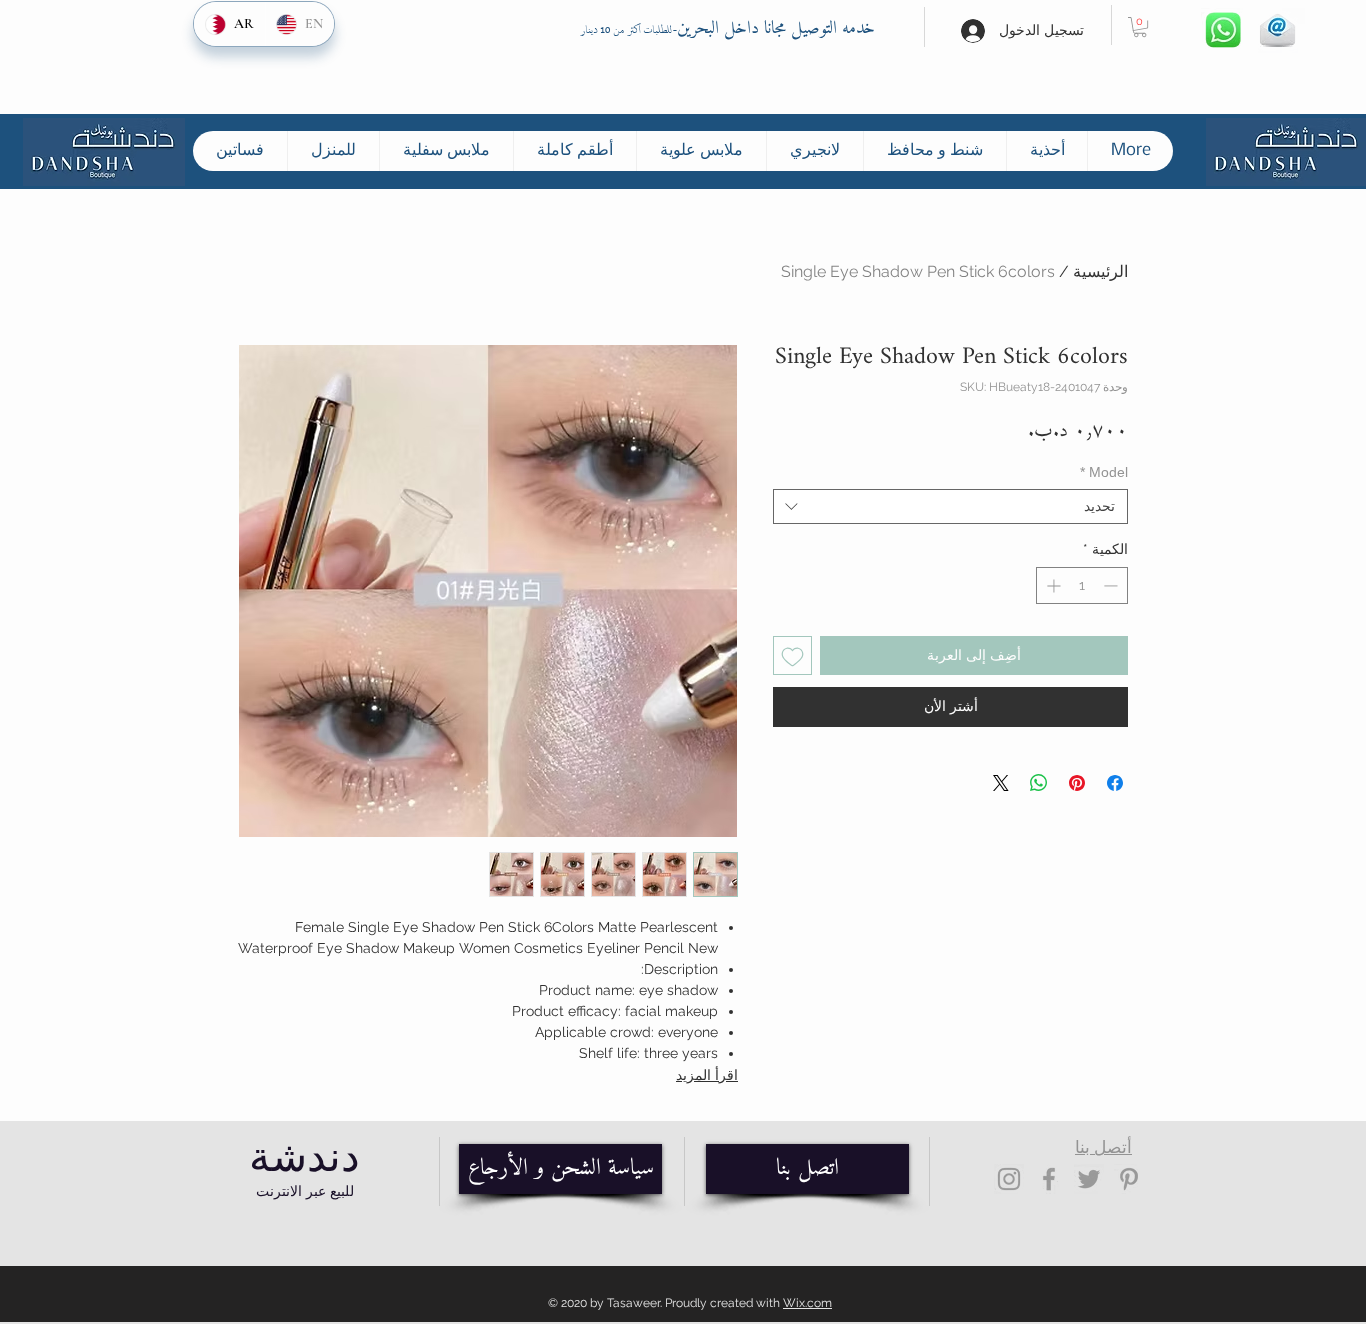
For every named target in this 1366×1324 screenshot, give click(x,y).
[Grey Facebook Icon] (1049, 1179)
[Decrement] (1112, 585)
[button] (1140, 27)
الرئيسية (1100, 271)
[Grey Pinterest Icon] (1129, 1179)
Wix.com (807, 1303)
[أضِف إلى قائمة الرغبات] (792, 655)
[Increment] (1051, 585)
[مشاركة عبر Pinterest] (1077, 783)
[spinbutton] (1082, 585)
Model (1104, 472)
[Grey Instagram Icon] (1009, 1179)
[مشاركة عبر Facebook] (1115, 783)
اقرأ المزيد (707, 1075)
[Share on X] (1001, 783)
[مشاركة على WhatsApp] (1039, 783)
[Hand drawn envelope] (1277, 30)
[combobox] (950, 506)
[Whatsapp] (1223, 30)
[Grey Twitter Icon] (1089, 1179)
